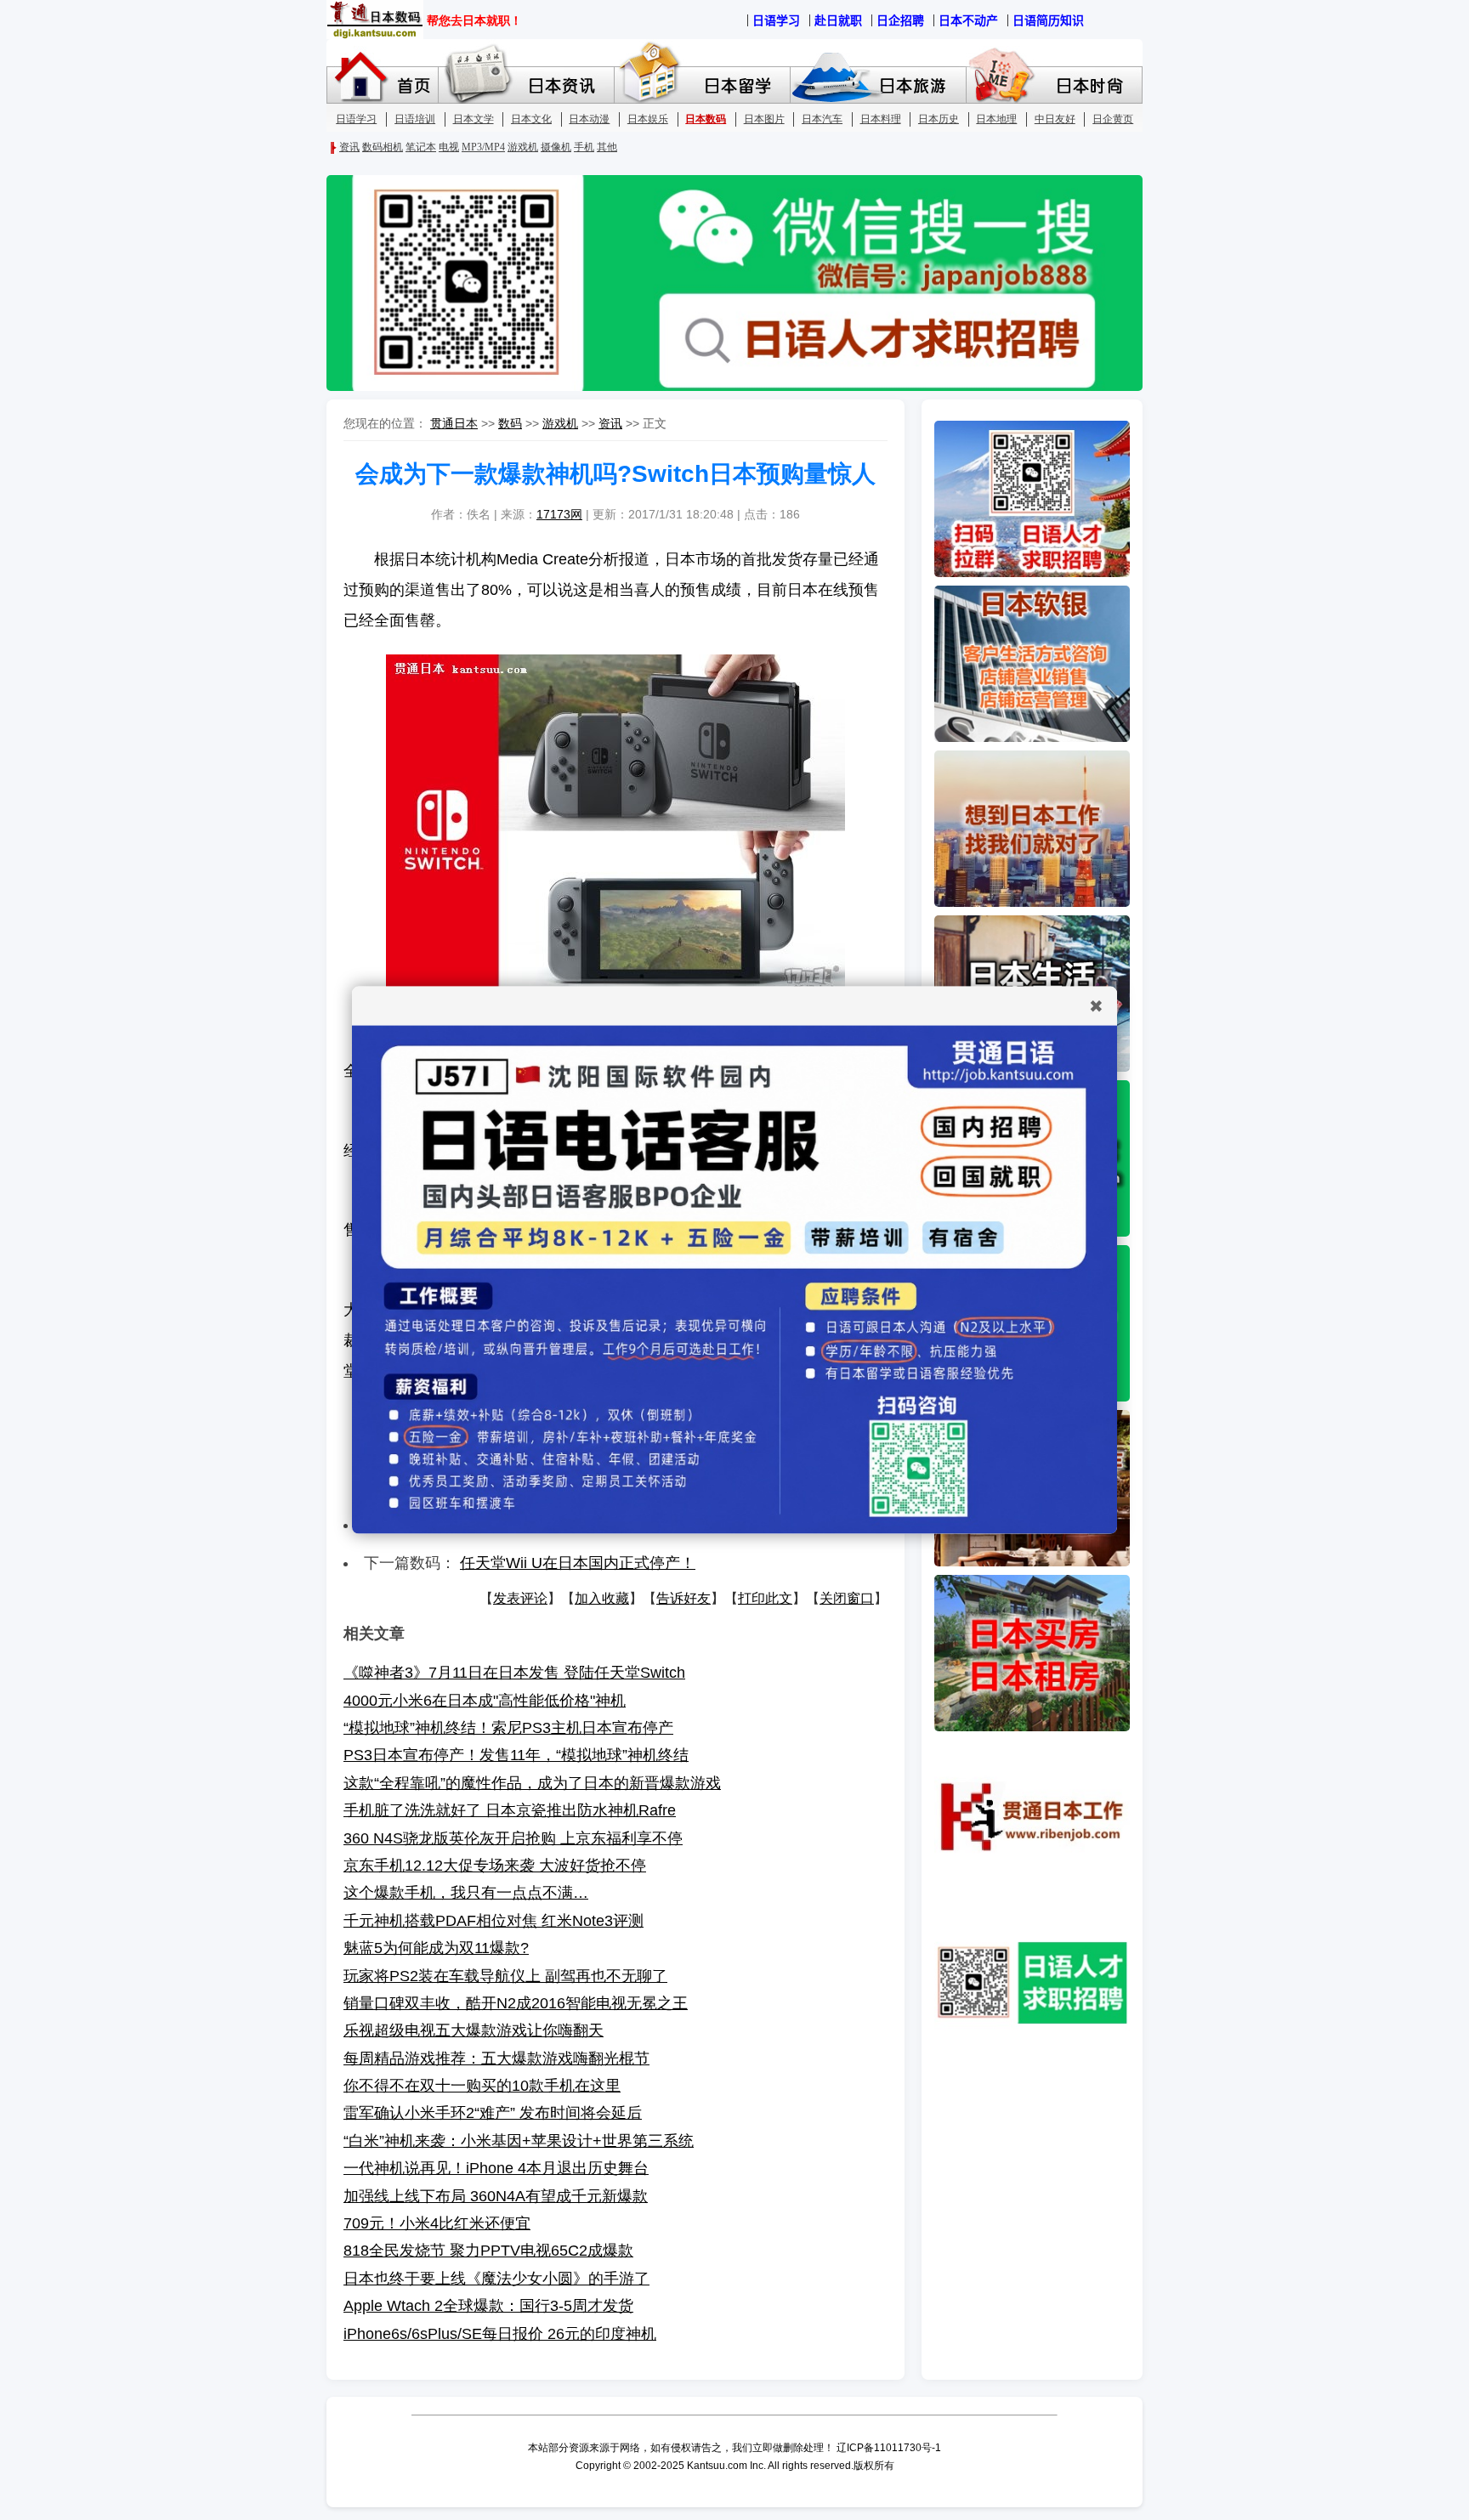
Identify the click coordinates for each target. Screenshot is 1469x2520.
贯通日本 (454, 423)
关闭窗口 (847, 1598)
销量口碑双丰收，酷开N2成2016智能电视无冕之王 (516, 2003)
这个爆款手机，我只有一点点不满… (466, 1893)
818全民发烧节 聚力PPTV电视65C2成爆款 (488, 2251)
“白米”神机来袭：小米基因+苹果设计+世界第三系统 (519, 2141)
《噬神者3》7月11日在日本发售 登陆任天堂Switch (514, 1673)
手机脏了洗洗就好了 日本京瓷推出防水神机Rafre (510, 1810)
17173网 (559, 514)
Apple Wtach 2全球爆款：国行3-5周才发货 (488, 2306)
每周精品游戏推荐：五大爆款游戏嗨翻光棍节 (496, 2058)
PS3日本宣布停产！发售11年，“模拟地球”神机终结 (516, 1755)
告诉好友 (683, 1598)
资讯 (610, 423)
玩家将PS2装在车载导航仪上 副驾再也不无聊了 (505, 1976)
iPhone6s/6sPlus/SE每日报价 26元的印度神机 (500, 2334)
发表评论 (520, 1598)
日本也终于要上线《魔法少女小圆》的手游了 (496, 2279)
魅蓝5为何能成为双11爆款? (436, 1948)
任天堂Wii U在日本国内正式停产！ (578, 1563)
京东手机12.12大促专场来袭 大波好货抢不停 (495, 1866)
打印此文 (765, 1598)
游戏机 (560, 423)
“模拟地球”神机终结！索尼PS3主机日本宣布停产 (508, 1728)
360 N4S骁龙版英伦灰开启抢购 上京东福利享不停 (513, 1838)
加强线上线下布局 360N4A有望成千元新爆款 (496, 2196)
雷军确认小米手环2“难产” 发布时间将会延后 (493, 2113)
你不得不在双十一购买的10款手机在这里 (482, 2086)
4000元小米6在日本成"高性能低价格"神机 (485, 1701)
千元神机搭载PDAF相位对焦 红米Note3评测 (493, 1921)
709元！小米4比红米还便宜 (437, 2223)
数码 (510, 423)
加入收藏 (602, 1598)
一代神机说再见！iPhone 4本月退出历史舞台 (496, 2168)
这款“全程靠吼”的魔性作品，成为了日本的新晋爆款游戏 (532, 1783)
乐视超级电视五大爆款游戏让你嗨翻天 (474, 2030)
